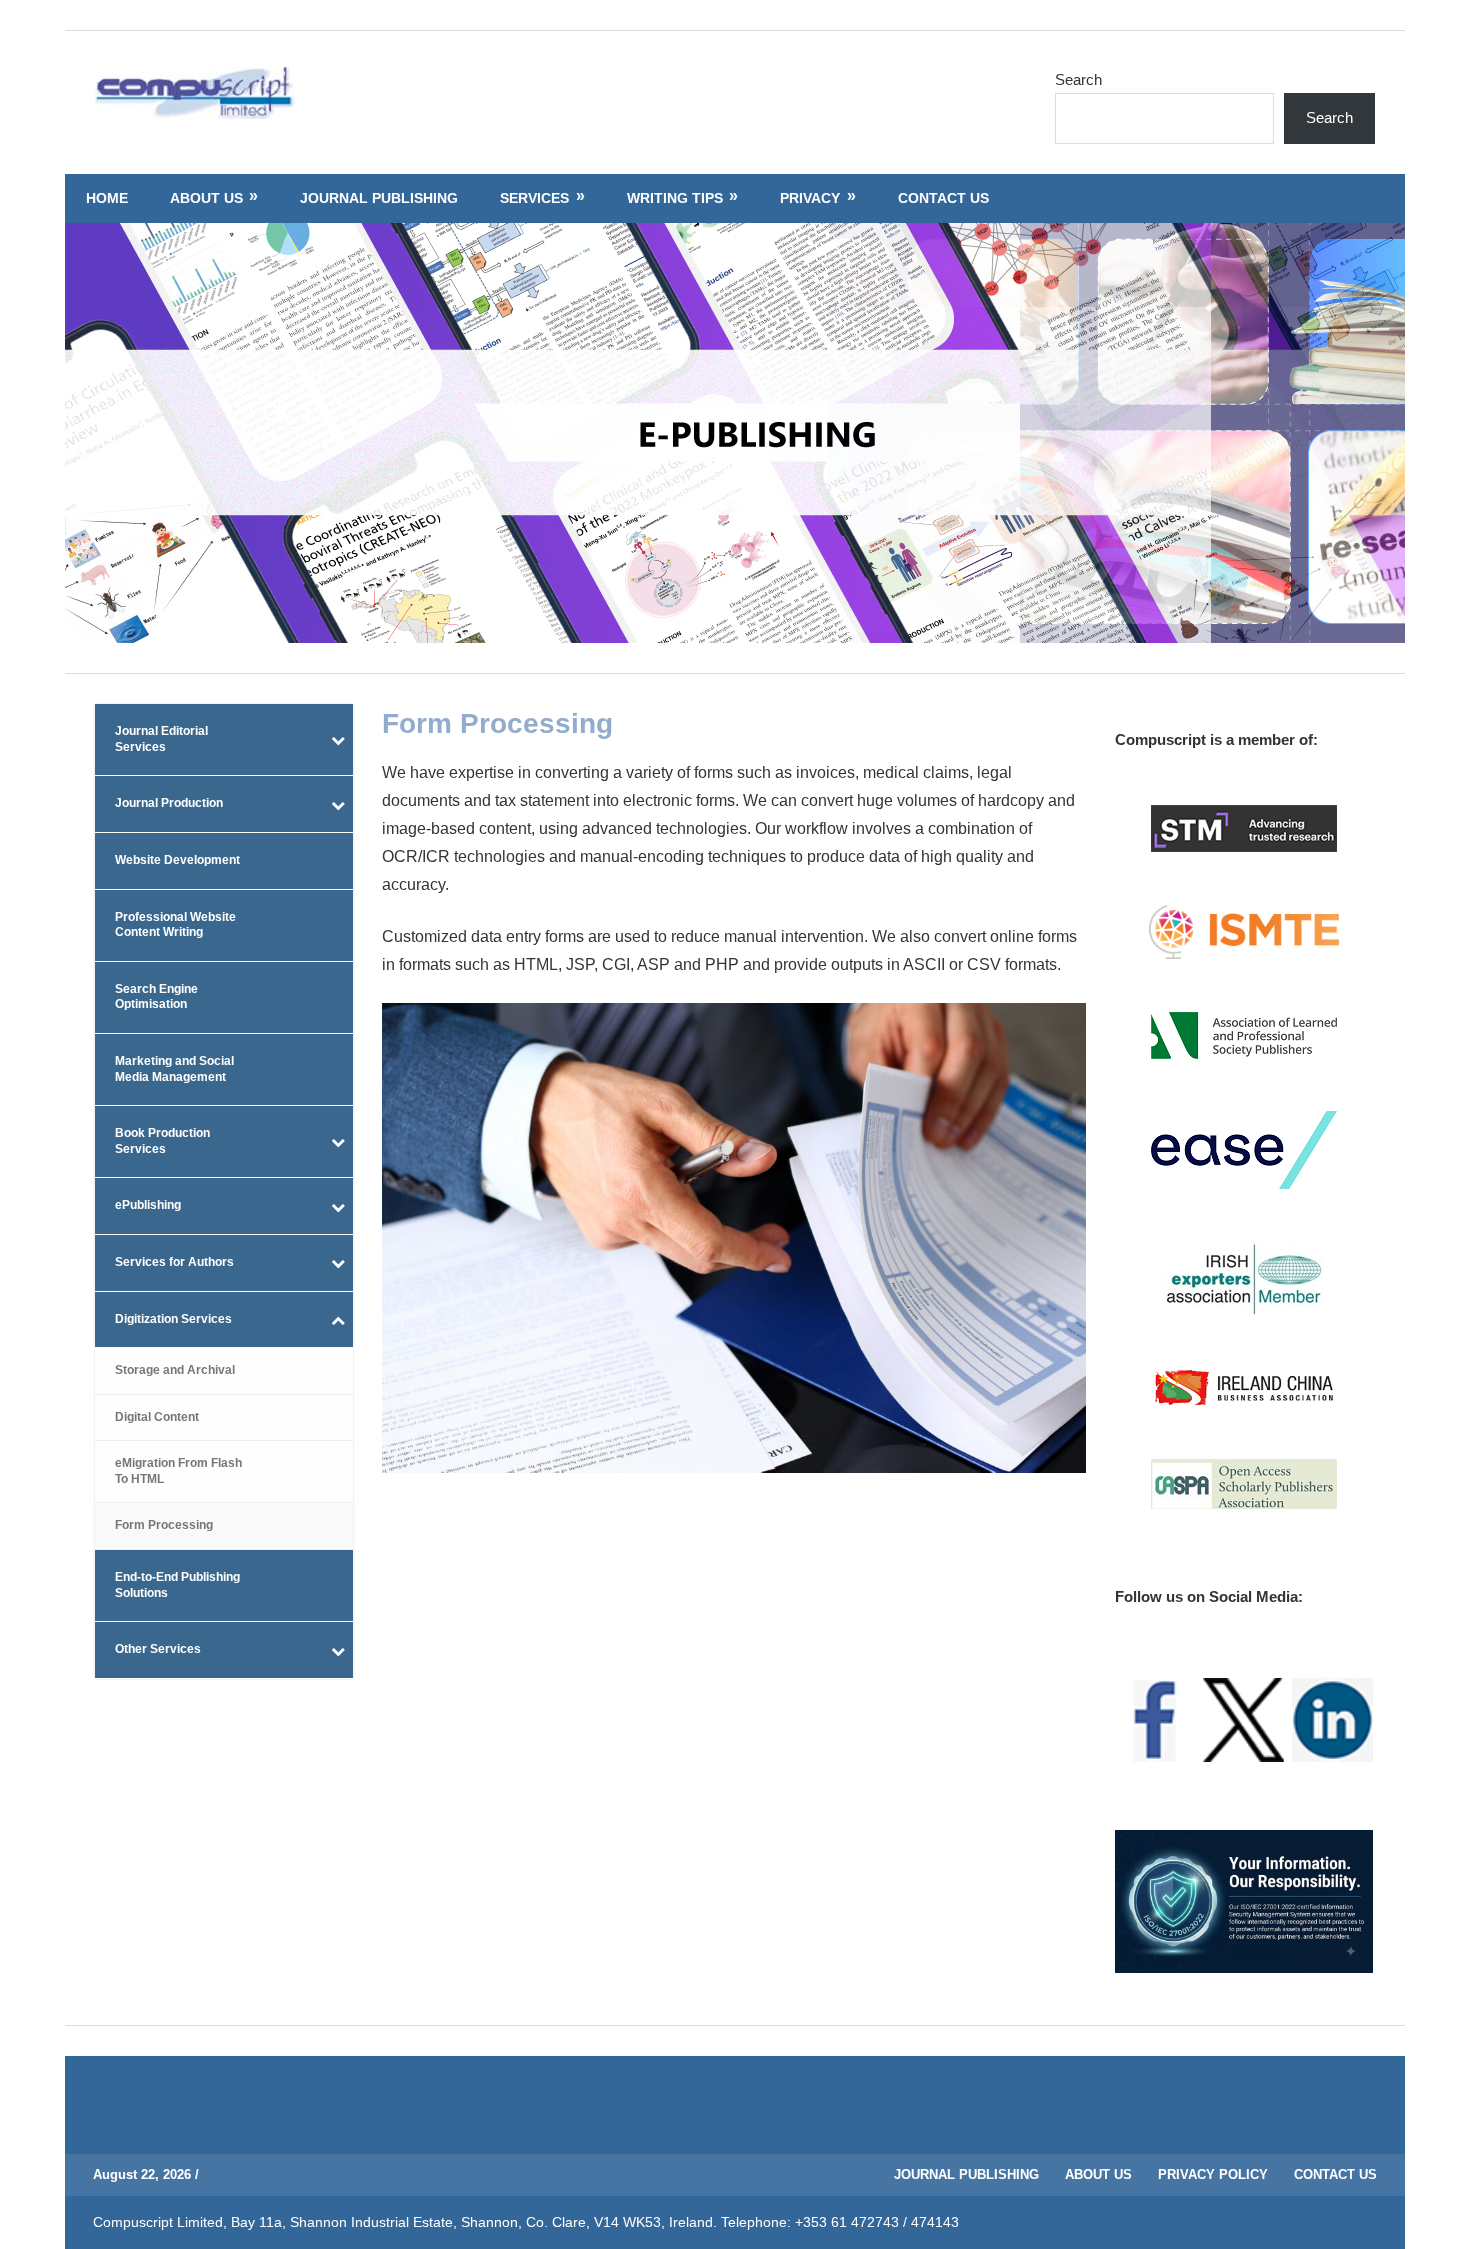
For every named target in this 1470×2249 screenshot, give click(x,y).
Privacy (810, 198)
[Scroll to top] (1436, 2215)
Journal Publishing (379, 198)
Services (534, 198)
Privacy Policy (1213, 2174)
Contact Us (943, 198)
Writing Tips (675, 198)
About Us (206, 198)
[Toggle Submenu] (338, 739)
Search (1078, 79)
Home (107, 198)
